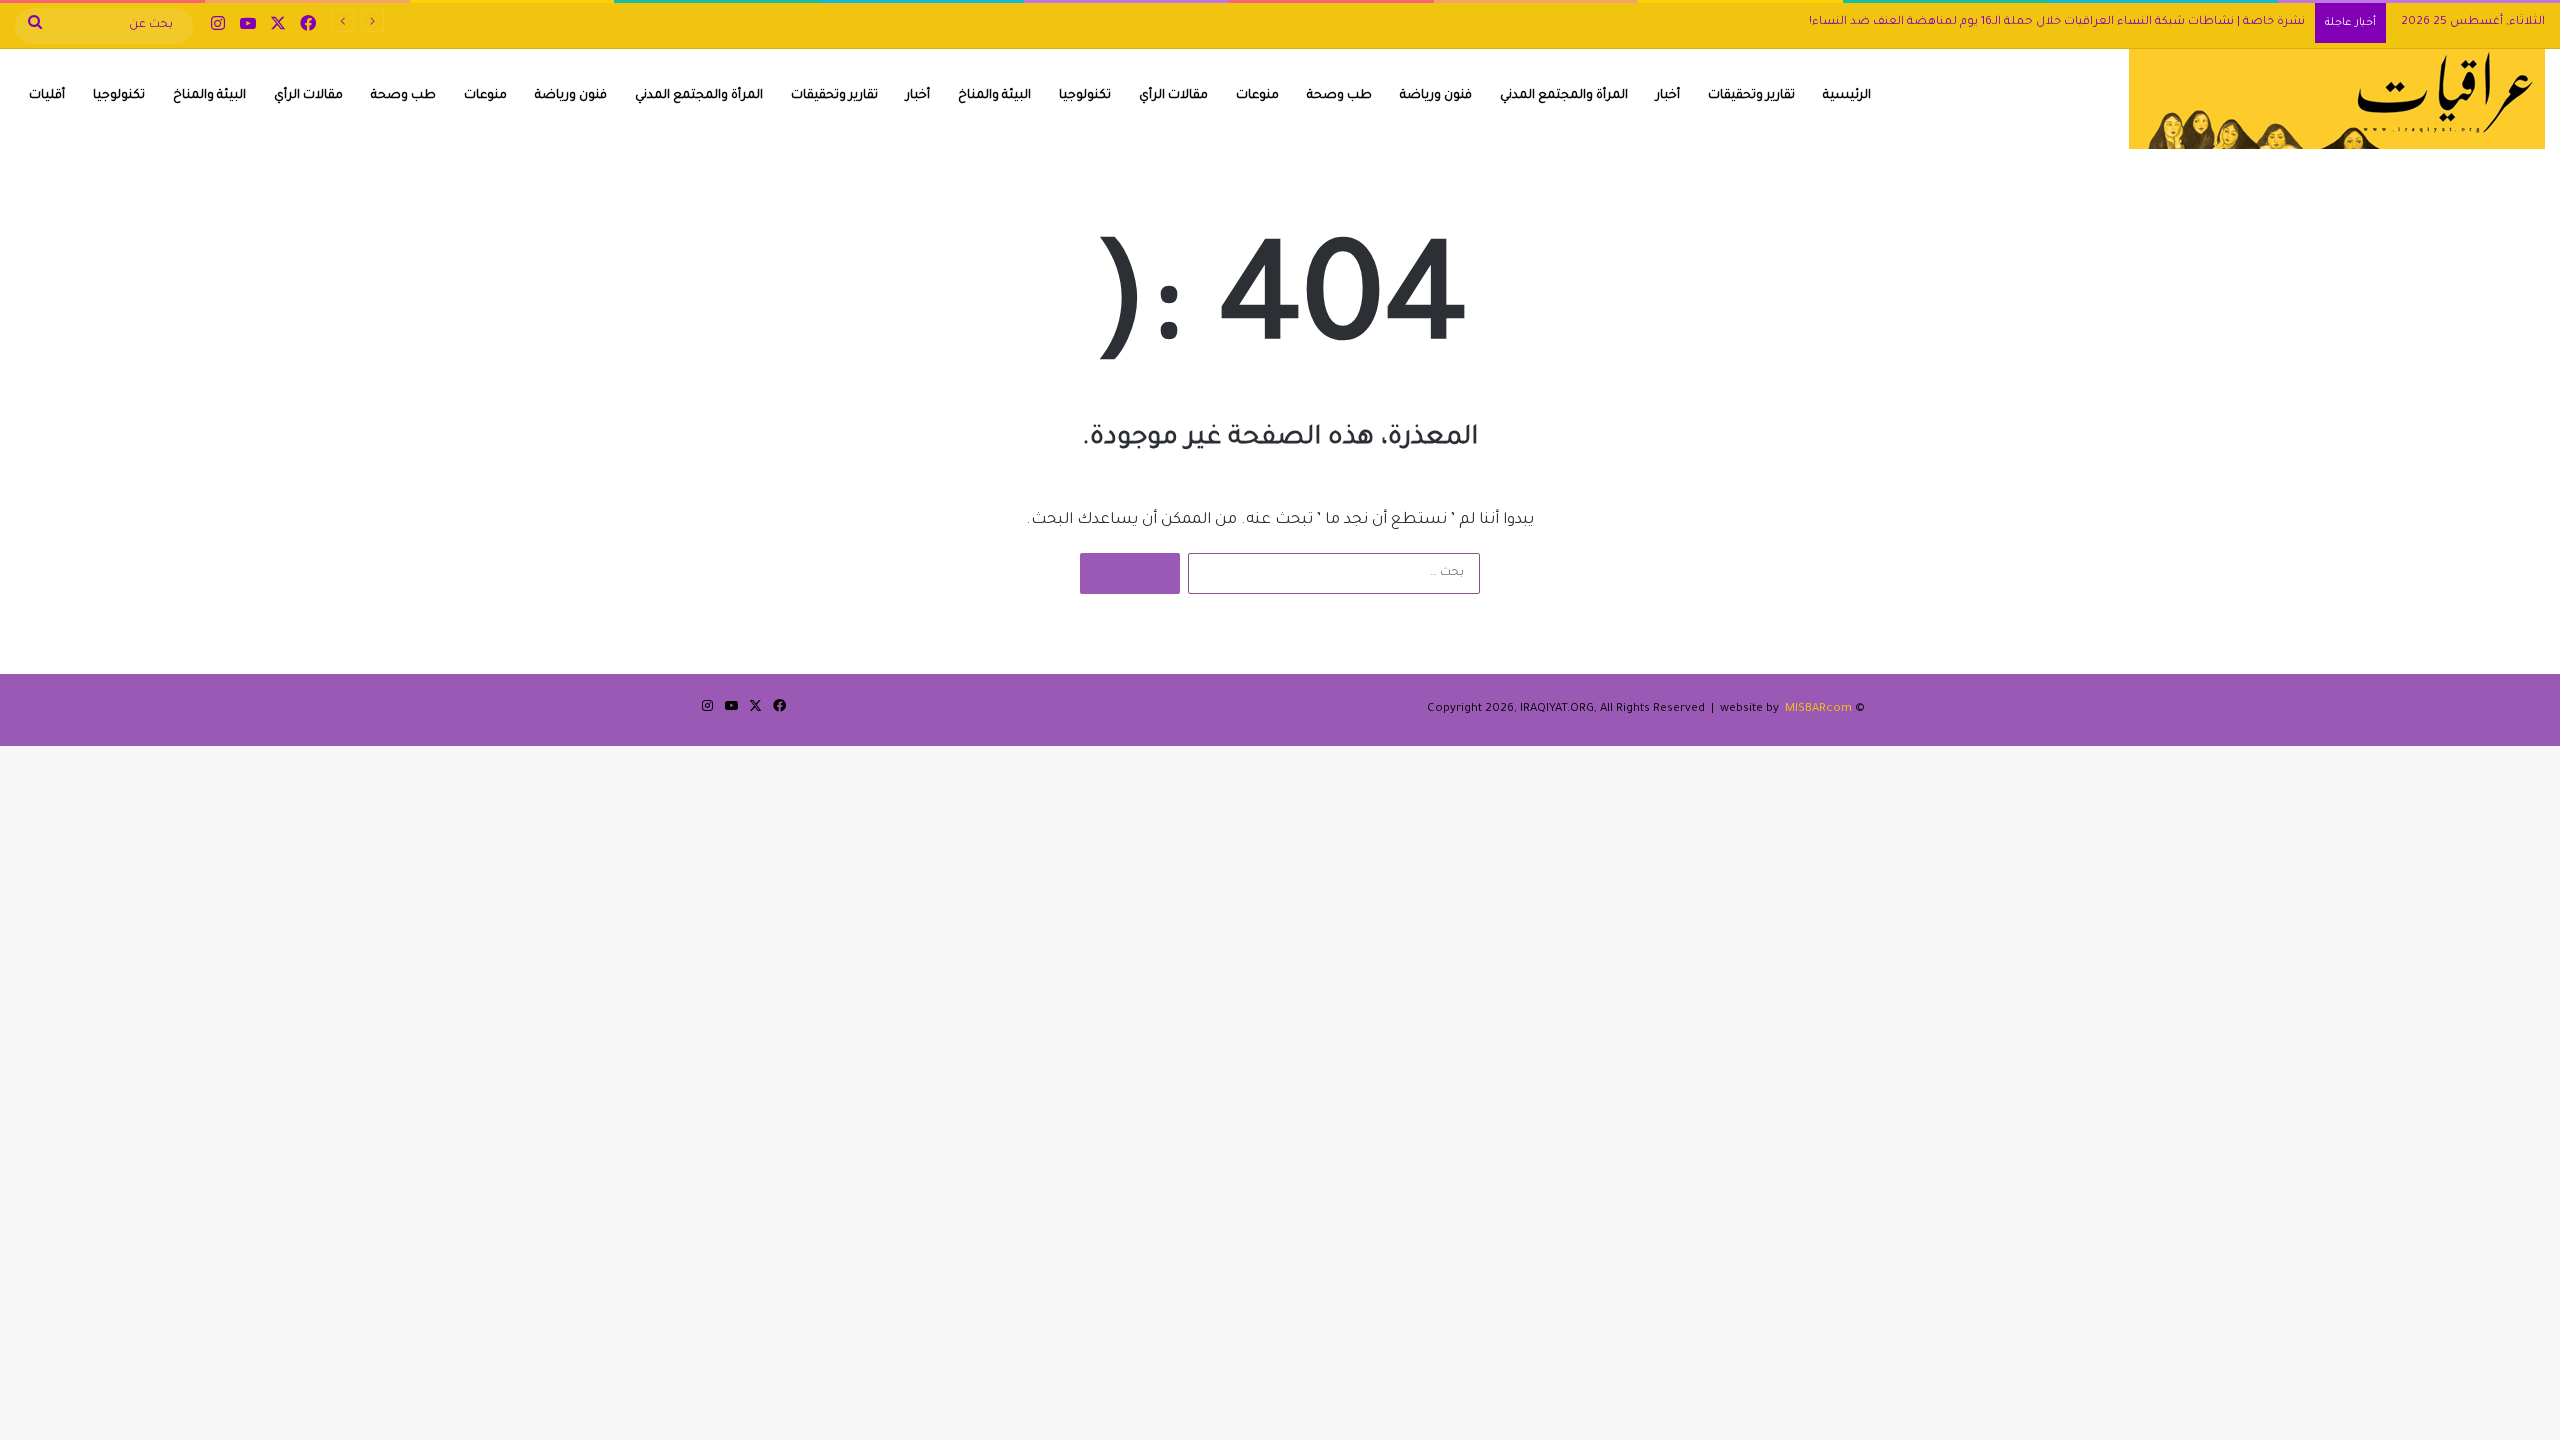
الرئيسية (1847, 96)
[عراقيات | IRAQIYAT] (2337, 99)
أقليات (47, 96)
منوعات (1257, 96)
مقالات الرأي (1173, 96)
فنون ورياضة (1436, 96)
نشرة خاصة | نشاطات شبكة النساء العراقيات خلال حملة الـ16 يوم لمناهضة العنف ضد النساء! (2057, 22)
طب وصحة (1339, 96)
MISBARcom (1818, 709)
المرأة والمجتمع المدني (1564, 96)
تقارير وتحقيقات (1751, 96)
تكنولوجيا (1085, 96)
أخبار (1668, 96)
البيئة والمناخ (994, 96)
